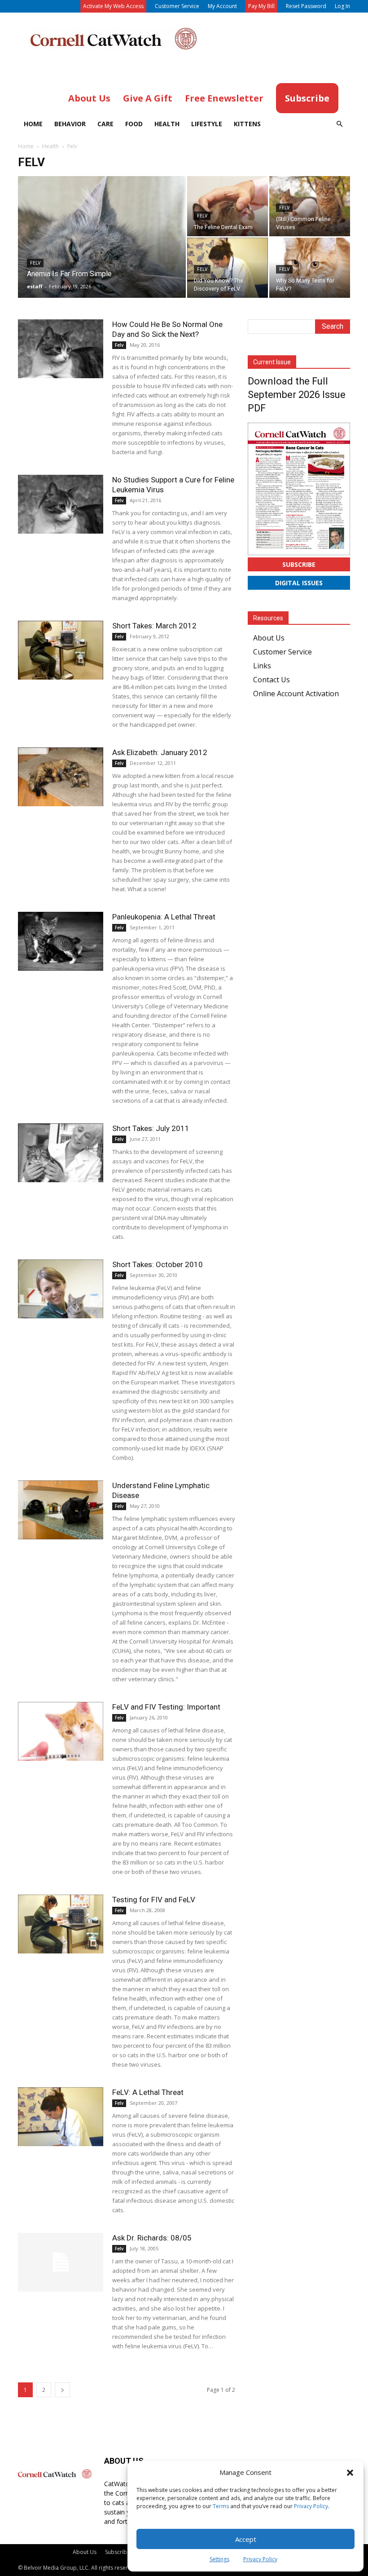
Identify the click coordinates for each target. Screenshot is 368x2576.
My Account (222, 6)
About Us (269, 638)
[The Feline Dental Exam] (228, 206)
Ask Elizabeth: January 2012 (160, 752)
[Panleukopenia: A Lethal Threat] (61, 941)
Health (167, 124)
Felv (35, 263)
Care (105, 124)
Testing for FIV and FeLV (154, 1900)
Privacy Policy (311, 2506)
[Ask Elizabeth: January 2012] (61, 777)
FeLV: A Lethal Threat (148, 2092)
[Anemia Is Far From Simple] (102, 249)
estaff (35, 286)
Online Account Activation (296, 694)
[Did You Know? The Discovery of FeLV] (228, 268)
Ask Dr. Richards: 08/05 (152, 2238)
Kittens (247, 124)
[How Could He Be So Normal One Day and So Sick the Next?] (61, 349)
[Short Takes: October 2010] (61, 1289)
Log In (342, 6)
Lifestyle (207, 124)
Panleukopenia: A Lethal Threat (164, 917)
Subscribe (299, 564)
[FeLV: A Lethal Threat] (61, 2117)
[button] (350, 2473)
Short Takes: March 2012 (154, 626)
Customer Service (177, 6)
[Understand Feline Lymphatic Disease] (61, 1510)
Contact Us (272, 680)
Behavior (70, 124)
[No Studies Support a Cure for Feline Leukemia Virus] (61, 504)
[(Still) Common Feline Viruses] (310, 206)
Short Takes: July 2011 (151, 1128)
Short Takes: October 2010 (158, 1264)
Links (262, 666)
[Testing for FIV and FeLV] (61, 1924)
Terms (221, 2506)
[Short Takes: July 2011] (61, 1153)
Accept (246, 2539)
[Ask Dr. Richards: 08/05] (61, 2262)
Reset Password (306, 6)
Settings (219, 2559)
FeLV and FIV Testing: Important (166, 1707)
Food (134, 124)
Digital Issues (299, 583)
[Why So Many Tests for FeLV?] (310, 268)
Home (33, 124)
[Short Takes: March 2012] (61, 650)
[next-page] (62, 2390)
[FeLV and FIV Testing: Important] (61, 1731)
